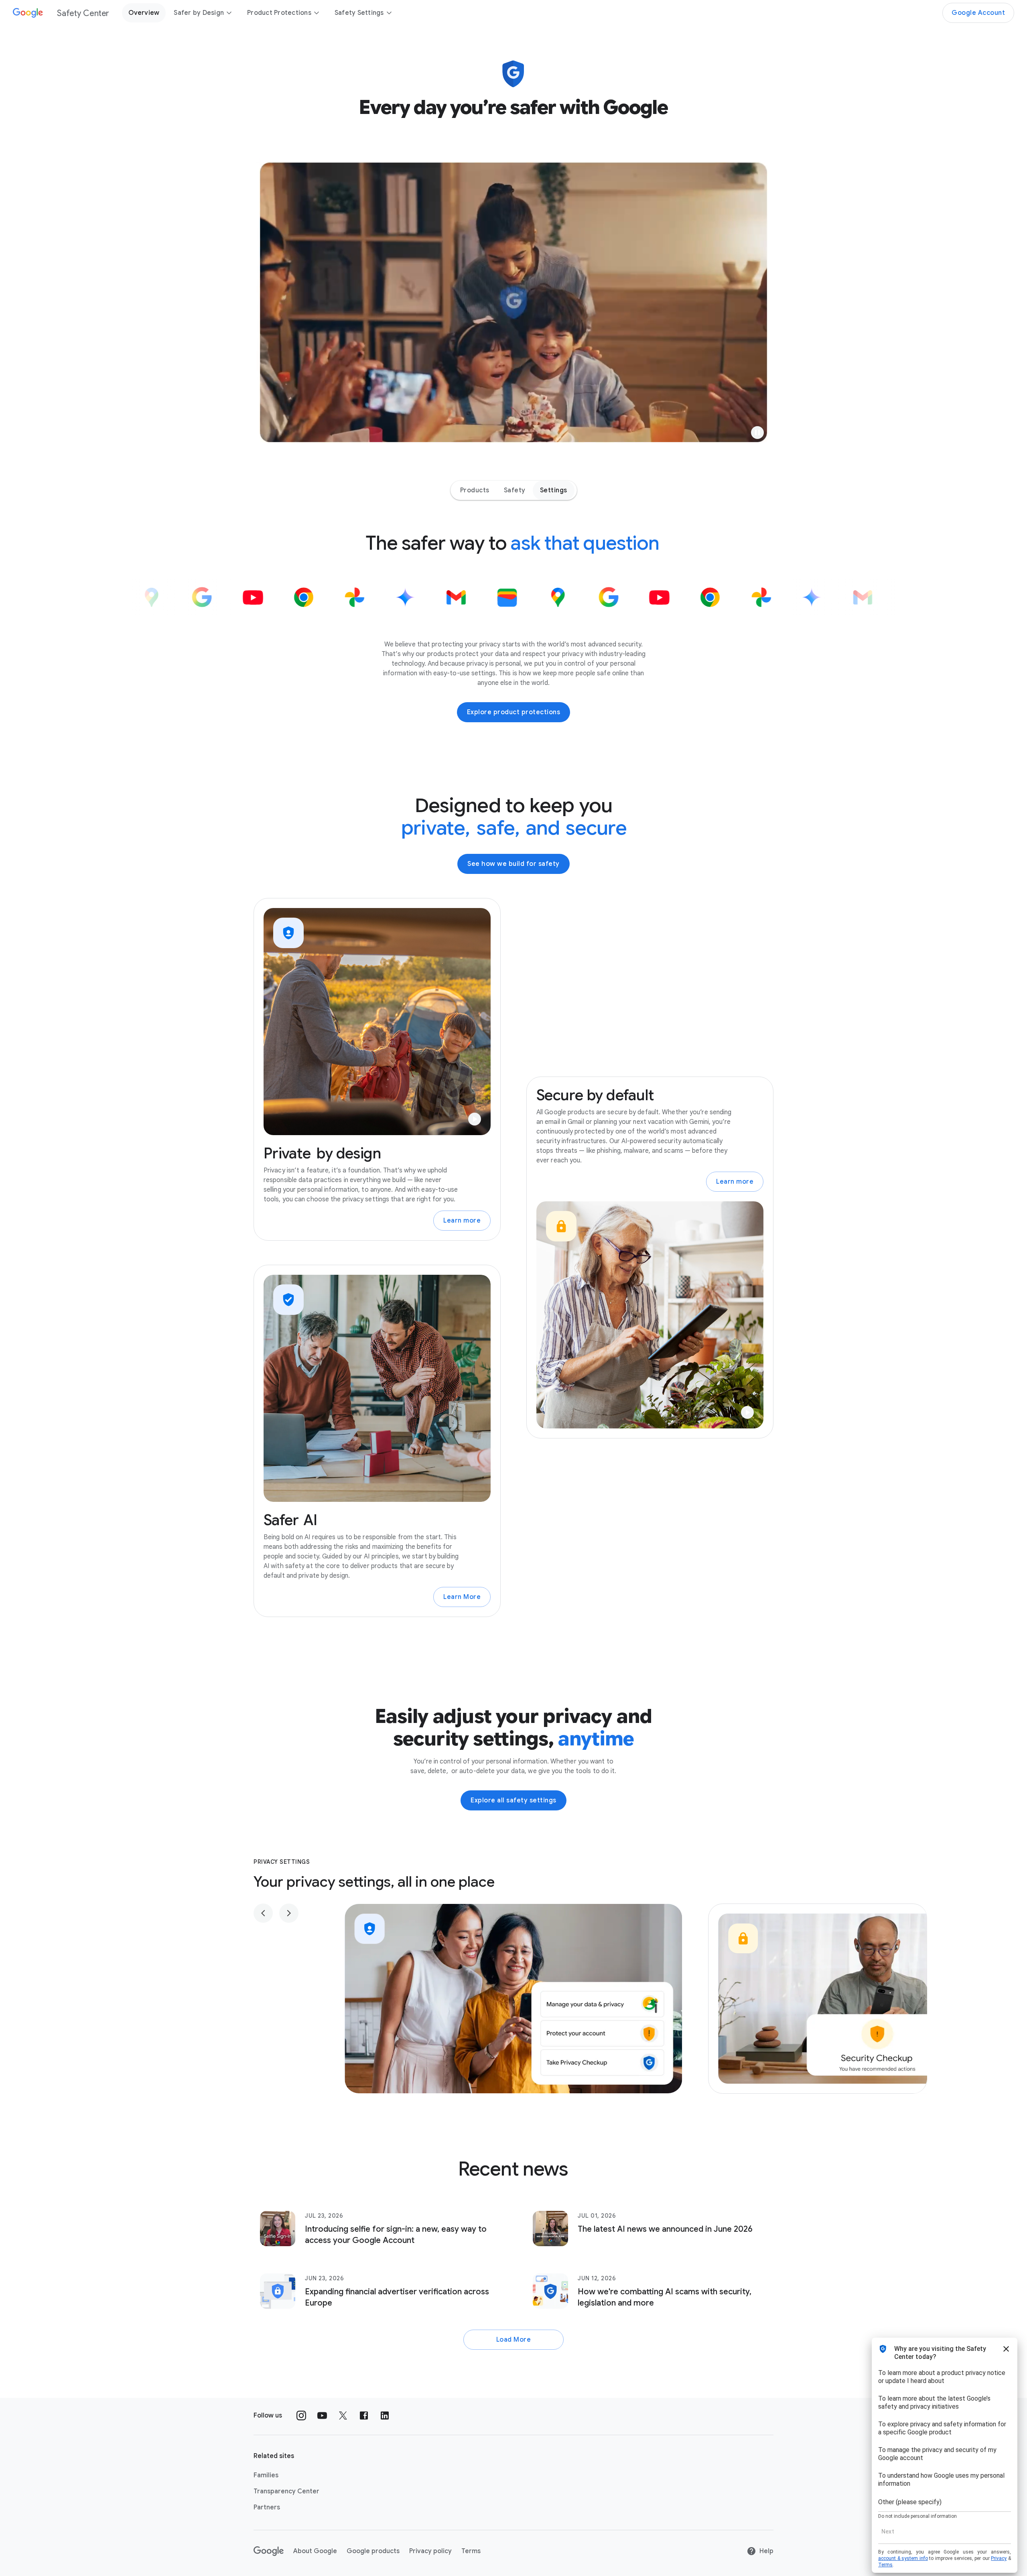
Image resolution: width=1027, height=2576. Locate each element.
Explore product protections (514, 712)
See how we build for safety (513, 864)
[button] (757, 433)
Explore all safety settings (513, 1800)
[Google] (269, 2551)
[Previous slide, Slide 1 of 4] (263, 1913)
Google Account (978, 13)
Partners (267, 2507)
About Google (315, 2551)
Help (766, 2551)
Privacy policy (430, 2551)
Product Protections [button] (279, 13)
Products (475, 490)
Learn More (462, 1597)
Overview (144, 13)
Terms (471, 2551)
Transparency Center (286, 2491)
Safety (515, 490)
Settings (554, 490)
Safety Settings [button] (359, 13)
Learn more (462, 1221)
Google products (373, 2551)
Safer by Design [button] (199, 13)
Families (266, 2475)
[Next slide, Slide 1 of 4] (289, 1913)
